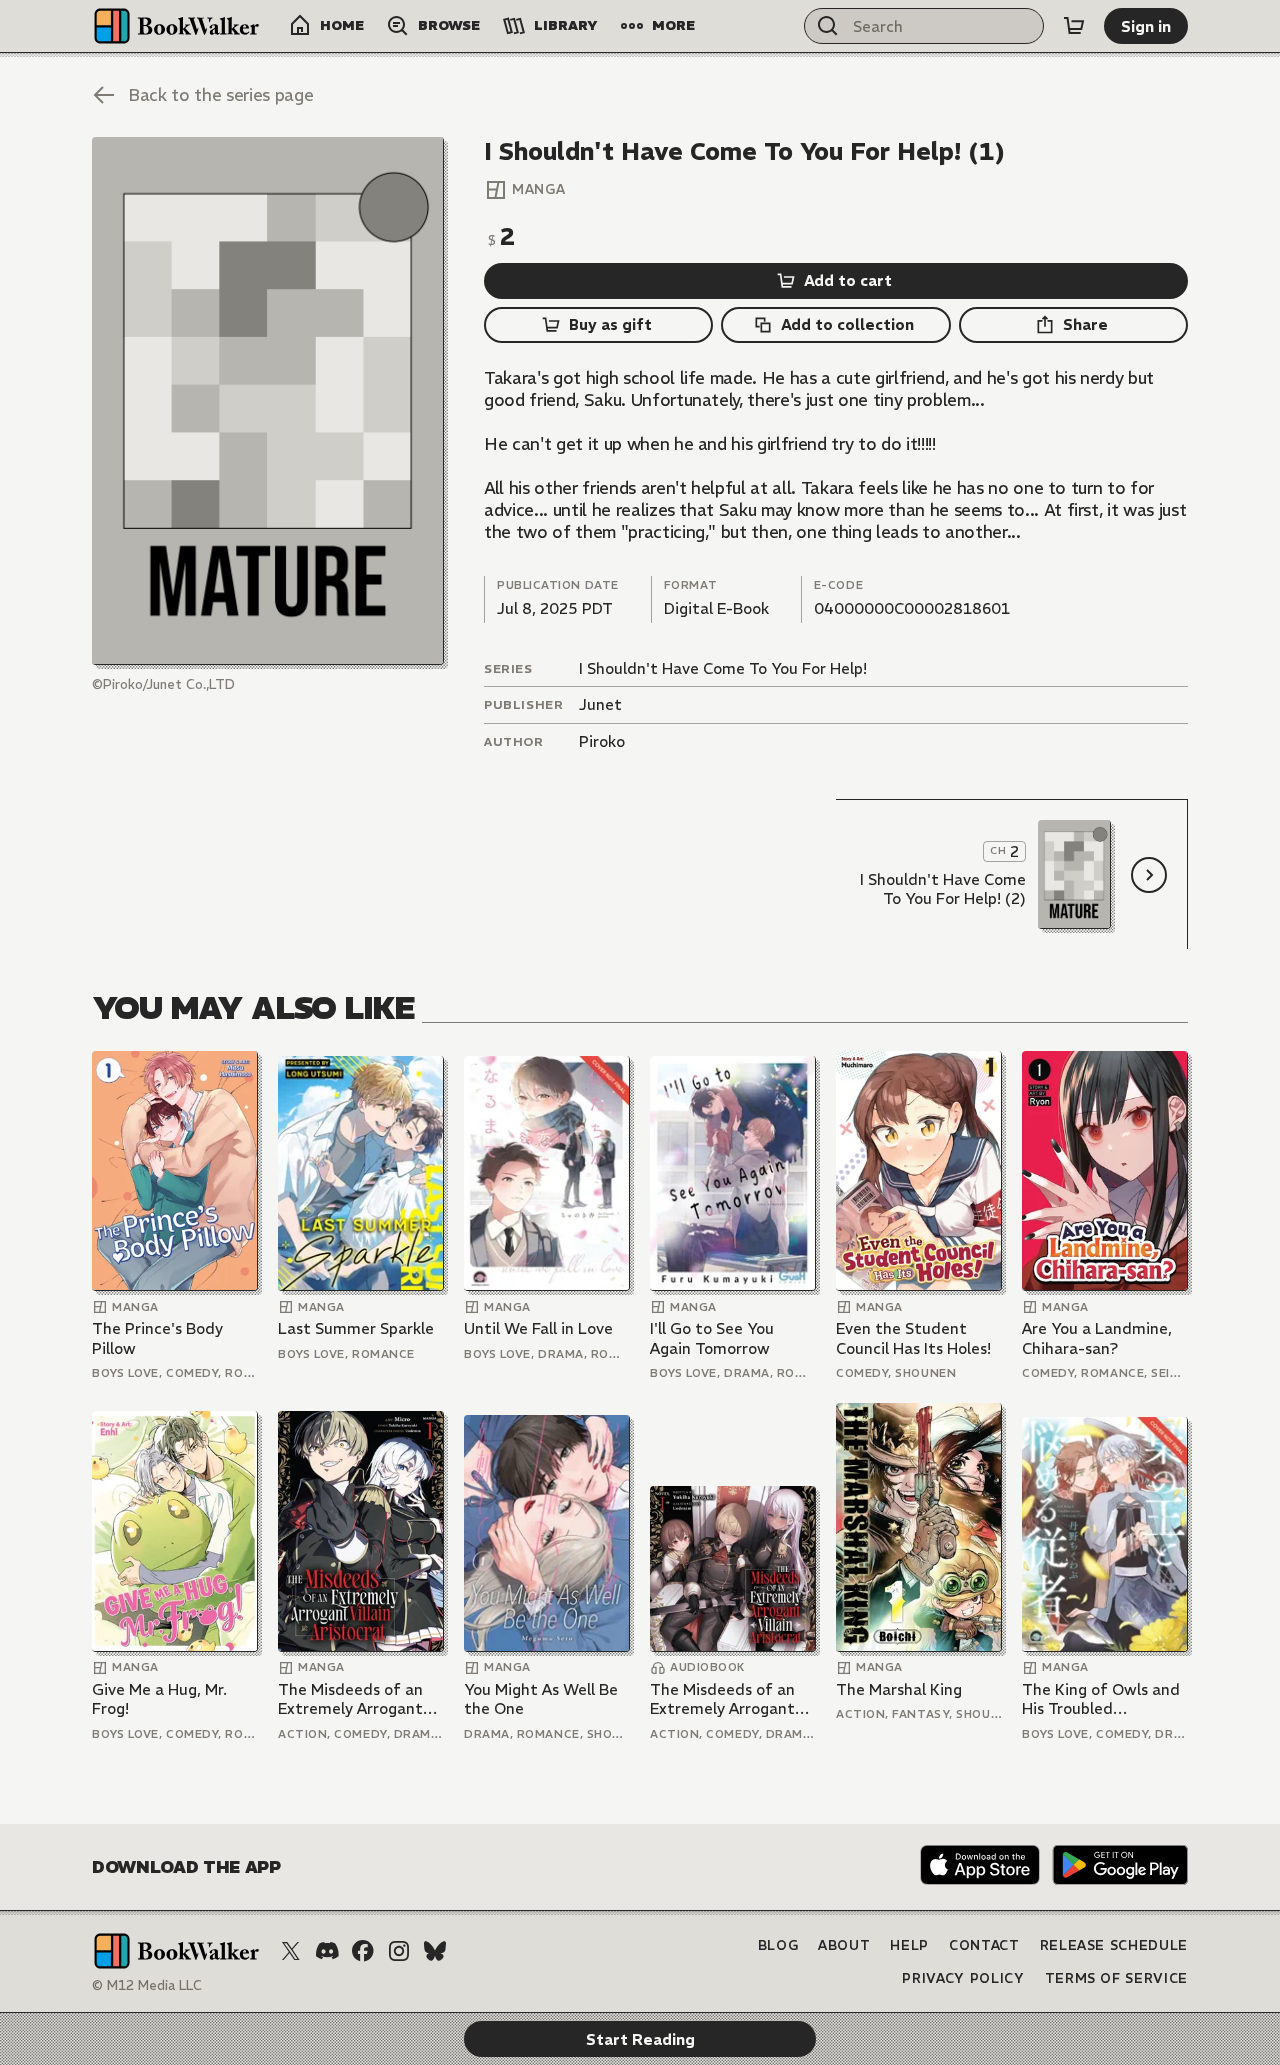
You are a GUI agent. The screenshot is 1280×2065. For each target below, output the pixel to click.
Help (909, 1945)
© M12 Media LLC (147, 1985)
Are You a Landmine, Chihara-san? (1097, 1338)
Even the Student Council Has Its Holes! (913, 1338)
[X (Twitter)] (291, 1951)
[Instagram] (399, 1951)
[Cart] (1074, 26)
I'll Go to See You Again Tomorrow (712, 1338)
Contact (984, 1945)
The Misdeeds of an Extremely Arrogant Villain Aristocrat (350, 1699)
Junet (600, 704)
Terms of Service (1116, 1978)
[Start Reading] (268, 401)
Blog (778, 1945)
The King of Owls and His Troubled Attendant (1101, 1699)
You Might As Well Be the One (541, 1699)
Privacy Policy (963, 1978)
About (844, 1945)
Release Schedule (1114, 1945)
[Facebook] (363, 1951)
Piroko (602, 741)
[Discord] (327, 1951)
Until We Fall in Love (538, 1328)
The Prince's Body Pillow (157, 1338)
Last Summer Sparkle (356, 1328)
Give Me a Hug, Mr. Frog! (159, 1699)
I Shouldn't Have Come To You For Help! (723, 668)
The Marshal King (899, 1689)
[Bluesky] (435, 1951)
